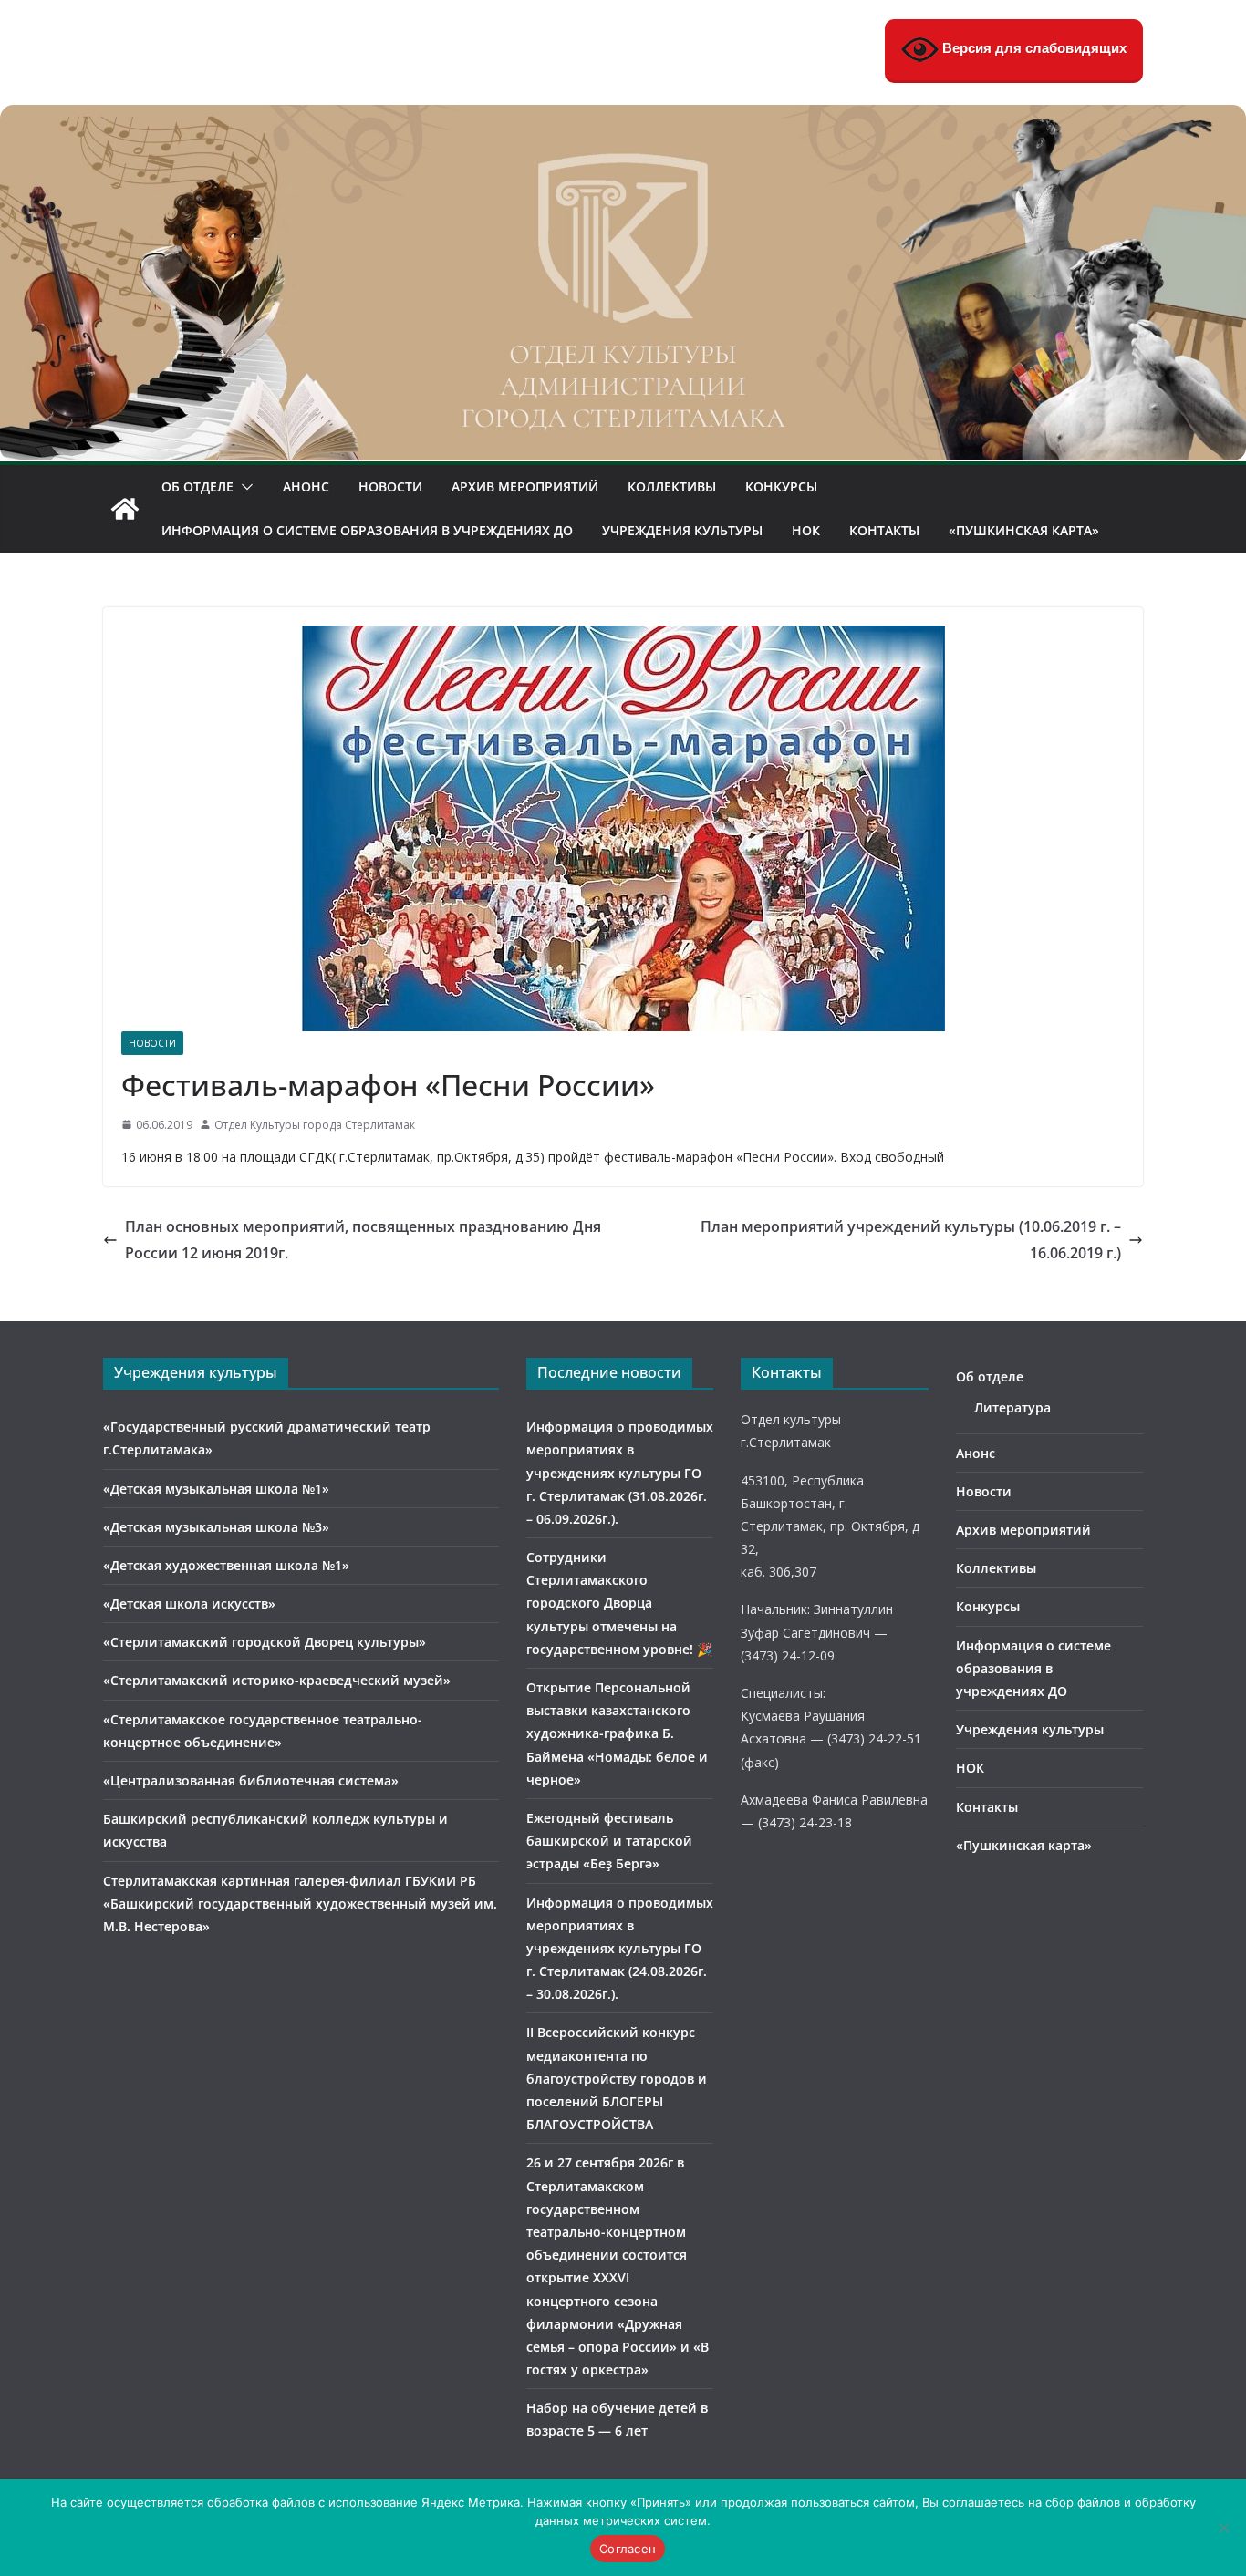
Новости (390, 486)
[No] (1223, 2528)
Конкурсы (781, 486)
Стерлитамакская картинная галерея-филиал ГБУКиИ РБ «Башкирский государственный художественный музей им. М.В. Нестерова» (300, 1904)
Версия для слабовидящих (1033, 48)
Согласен (628, 2549)
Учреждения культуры (682, 530)
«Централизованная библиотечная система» (251, 1780)
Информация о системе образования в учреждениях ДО (367, 530)
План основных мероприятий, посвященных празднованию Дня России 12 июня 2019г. (363, 1240)
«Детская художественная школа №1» (226, 1565)
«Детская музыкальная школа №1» (216, 1489)
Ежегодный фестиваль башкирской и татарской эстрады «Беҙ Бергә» (609, 1841)
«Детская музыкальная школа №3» (216, 1527)
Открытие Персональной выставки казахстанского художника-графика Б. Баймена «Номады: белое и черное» (617, 1733)
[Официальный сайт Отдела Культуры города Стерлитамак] (623, 118)
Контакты (884, 530)
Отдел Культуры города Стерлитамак (315, 1125)
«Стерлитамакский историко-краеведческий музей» (277, 1680)
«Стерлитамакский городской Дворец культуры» (265, 1642)
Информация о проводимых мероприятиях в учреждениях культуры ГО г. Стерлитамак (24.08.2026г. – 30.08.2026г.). (620, 1949)
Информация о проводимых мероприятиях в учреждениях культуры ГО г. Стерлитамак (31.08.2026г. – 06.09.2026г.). (620, 1473)
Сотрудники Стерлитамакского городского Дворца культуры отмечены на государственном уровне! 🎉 (619, 1603)
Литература (1012, 1407)
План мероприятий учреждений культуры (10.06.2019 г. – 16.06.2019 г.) (911, 1240)
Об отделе (197, 486)
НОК (806, 530)
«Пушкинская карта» (1024, 530)
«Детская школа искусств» (189, 1604)
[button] (244, 487)
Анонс (306, 486)
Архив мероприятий (525, 486)
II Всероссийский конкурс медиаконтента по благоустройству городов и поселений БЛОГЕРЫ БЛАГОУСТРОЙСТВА (617, 2078)
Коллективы (672, 486)
